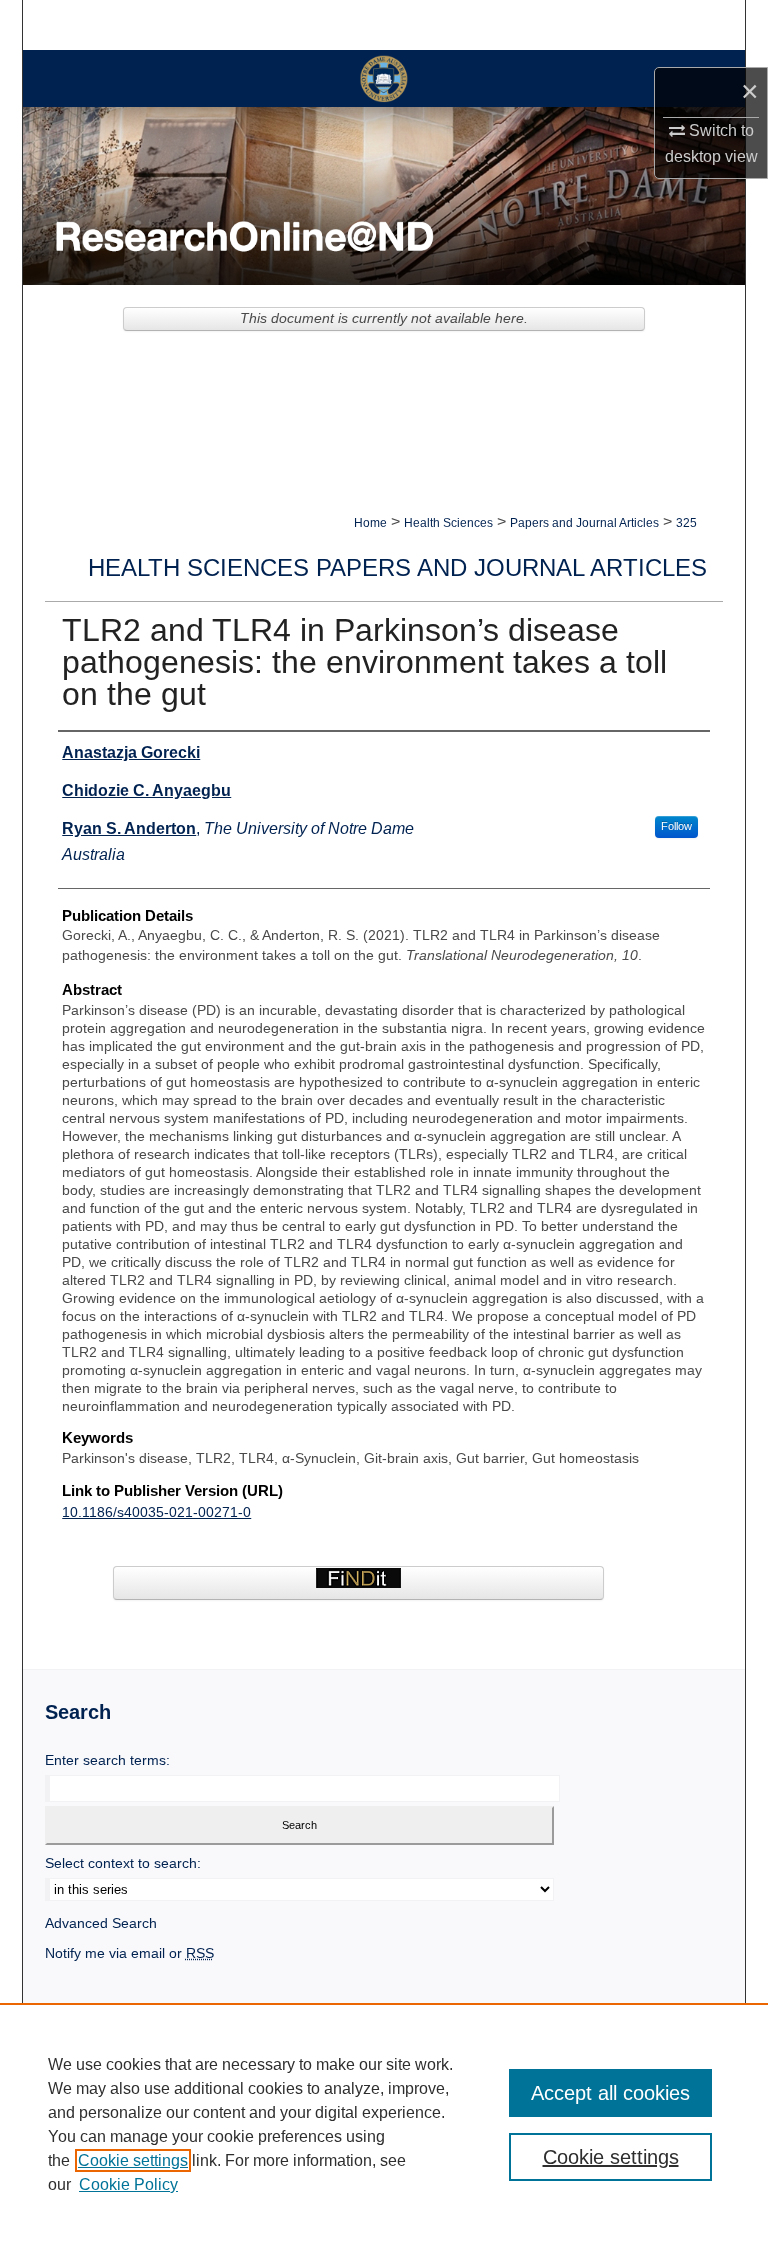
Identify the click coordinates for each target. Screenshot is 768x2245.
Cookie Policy (128, 2184)
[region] (384, 2124)
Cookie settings (133, 2160)
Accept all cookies (610, 2093)
